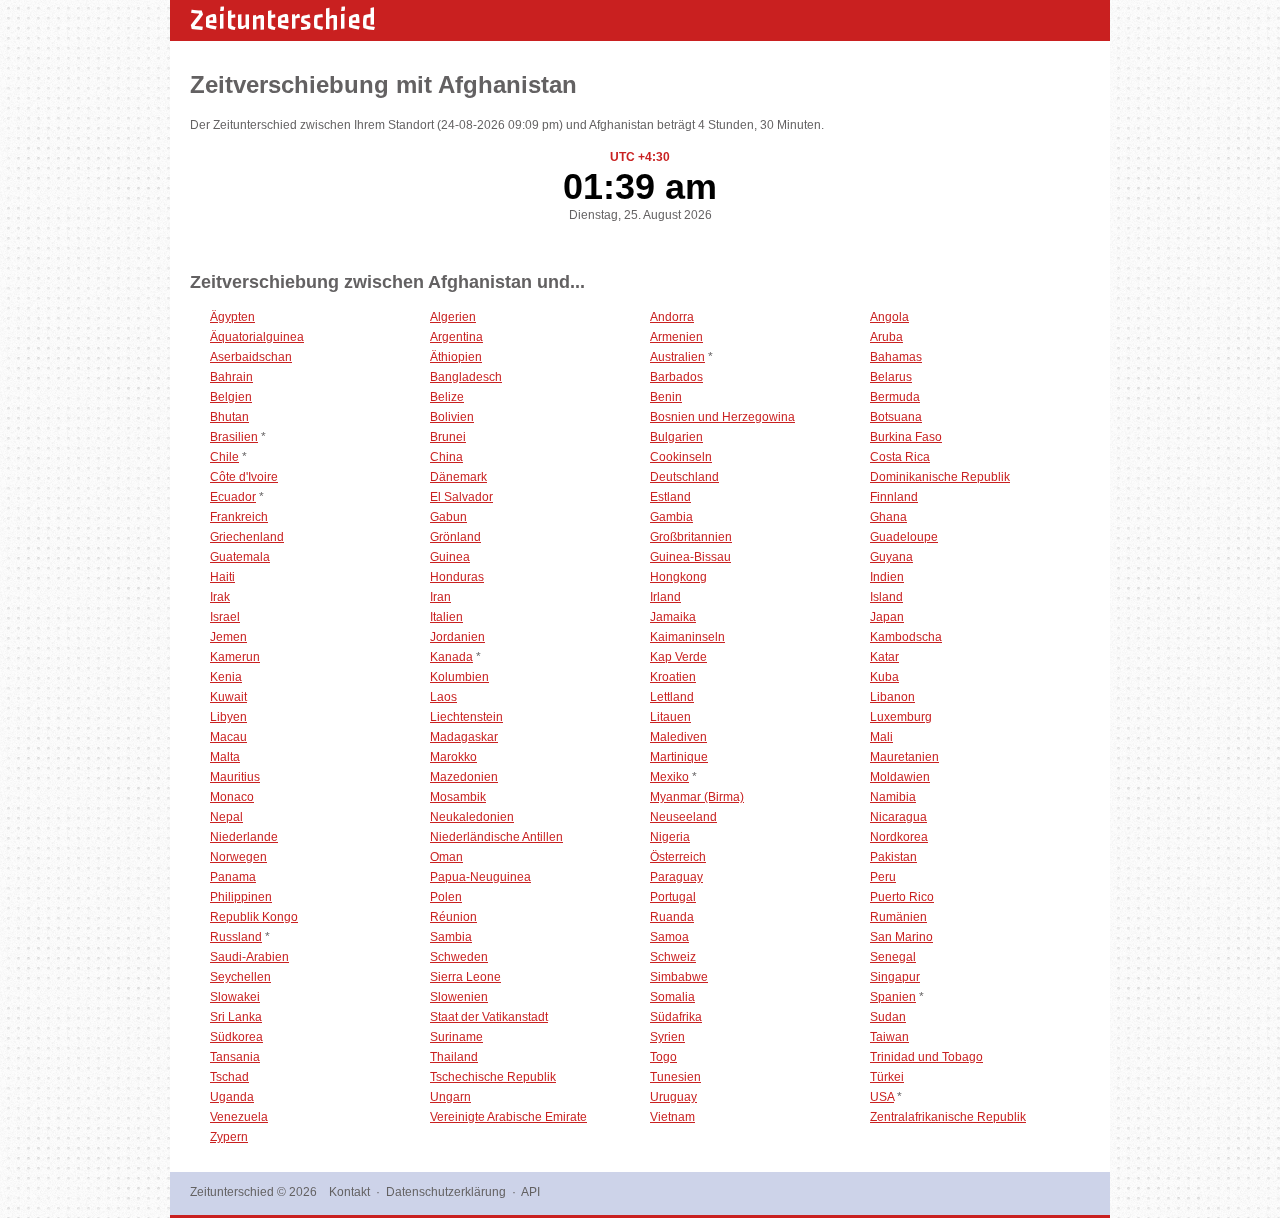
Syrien (667, 1037)
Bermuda (895, 397)
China (446, 457)
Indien (887, 577)
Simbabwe (679, 977)
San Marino (901, 937)
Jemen (228, 637)
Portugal (673, 897)
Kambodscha (906, 637)
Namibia (893, 797)
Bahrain (231, 377)
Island (886, 597)
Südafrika (676, 1017)
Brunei (448, 437)
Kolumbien (459, 677)
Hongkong (678, 577)
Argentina (456, 337)
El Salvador (461, 497)
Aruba (886, 337)
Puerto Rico (902, 897)
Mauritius (235, 777)
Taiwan (889, 1037)
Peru (883, 877)
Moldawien (900, 777)
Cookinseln (681, 457)
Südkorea (236, 1037)
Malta (225, 757)
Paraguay (676, 877)
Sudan (888, 1017)
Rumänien (898, 917)
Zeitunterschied (283, 20)
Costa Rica (900, 457)
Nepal (226, 817)
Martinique (679, 757)
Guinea (450, 557)
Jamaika (673, 617)
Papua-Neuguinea (480, 877)
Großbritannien (691, 537)
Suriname (456, 1037)
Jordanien (457, 637)
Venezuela (239, 1117)
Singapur (895, 977)
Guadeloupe (904, 537)
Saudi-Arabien (249, 957)
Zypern (229, 1137)
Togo (663, 1057)
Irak (220, 597)
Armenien (676, 337)
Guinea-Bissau (690, 557)
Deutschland (684, 477)
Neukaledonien (472, 817)
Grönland (455, 537)
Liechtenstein (466, 717)
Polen (446, 897)
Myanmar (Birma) (697, 797)
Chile (224, 457)
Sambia (451, 937)
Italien (446, 617)
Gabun (448, 517)
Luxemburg (901, 717)
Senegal (893, 957)
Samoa (669, 937)
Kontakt (349, 1192)
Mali (881, 737)
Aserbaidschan (251, 357)
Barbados (676, 377)
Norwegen (238, 857)
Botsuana (896, 417)
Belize (447, 397)
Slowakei (235, 997)
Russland (236, 937)
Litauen (670, 717)
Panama (233, 877)
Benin (666, 397)
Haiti (222, 577)
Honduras (457, 577)
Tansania (235, 1057)
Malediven (678, 737)
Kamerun (235, 657)
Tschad (229, 1077)
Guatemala (240, 557)
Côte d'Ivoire (244, 477)
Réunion (453, 917)
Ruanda (672, 917)
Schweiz (673, 957)
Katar (884, 657)
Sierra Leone (465, 977)
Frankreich (239, 517)
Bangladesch (466, 377)
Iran (440, 597)
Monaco (232, 797)
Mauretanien (904, 757)
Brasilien (234, 437)
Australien (677, 357)
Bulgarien (676, 437)
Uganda (232, 1097)
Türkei (887, 1077)
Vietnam (672, 1117)
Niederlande (244, 837)
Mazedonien (464, 777)
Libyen (228, 717)
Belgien (231, 397)
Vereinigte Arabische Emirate (508, 1117)
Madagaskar (464, 737)
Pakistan (893, 857)
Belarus (891, 377)
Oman (446, 857)
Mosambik (458, 797)
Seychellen (240, 977)
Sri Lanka (236, 1017)
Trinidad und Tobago (926, 1057)
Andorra (672, 317)
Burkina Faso (906, 437)
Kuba (884, 677)
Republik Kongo (254, 917)
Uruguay (673, 1097)
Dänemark (458, 477)
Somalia (672, 997)
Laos (443, 697)
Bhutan (229, 417)
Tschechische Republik (493, 1077)
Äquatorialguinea (257, 337)
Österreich (678, 857)
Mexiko (669, 777)
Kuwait (228, 697)
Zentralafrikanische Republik (948, 1117)
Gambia (671, 517)
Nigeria (670, 837)
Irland (665, 597)
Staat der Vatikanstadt (489, 1017)
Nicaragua (898, 817)
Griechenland (247, 537)
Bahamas (896, 357)
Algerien (453, 317)
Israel (225, 617)
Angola (889, 317)
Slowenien (459, 997)
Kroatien (673, 677)
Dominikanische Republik (940, 477)
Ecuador (233, 497)
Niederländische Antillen (496, 837)
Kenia (226, 677)
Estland (670, 497)
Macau (228, 737)
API (530, 1192)
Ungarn (450, 1097)
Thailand (454, 1057)
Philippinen (241, 897)
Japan (887, 617)
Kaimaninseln (687, 637)
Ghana (888, 517)
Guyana (891, 557)
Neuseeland (683, 817)
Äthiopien (456, 357)
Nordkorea (899, 837)
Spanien (893, 997)
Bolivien (452, 417)
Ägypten (232, 317)
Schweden (459, 957)
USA (882, 1097)
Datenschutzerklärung (446, 1192)
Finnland (894, 497)
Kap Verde (678, 657)
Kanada (451, 657)
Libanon (892, 697)
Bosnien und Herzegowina (722, 417)
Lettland (672, 697)
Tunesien (675, 1077)
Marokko (453, 757)
